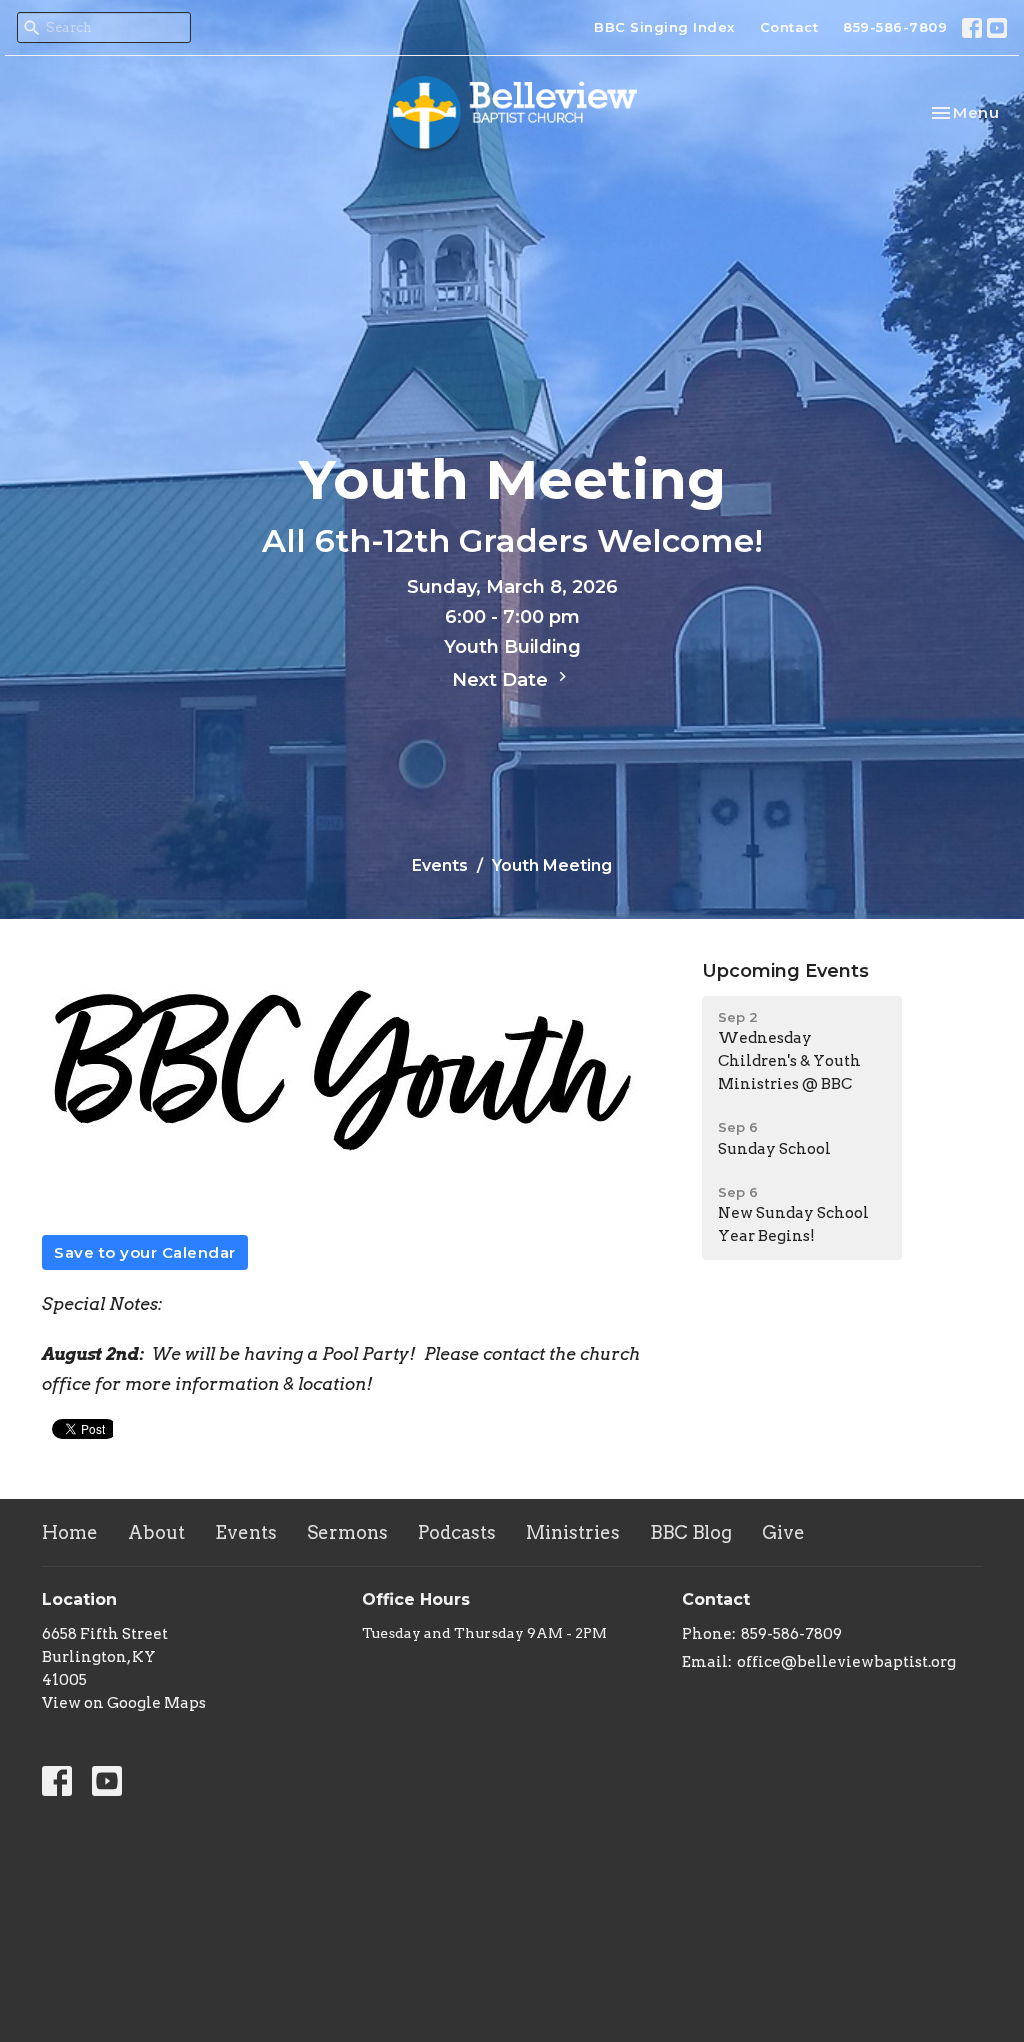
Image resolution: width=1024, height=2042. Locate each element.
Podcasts (457, 1532)
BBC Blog (691, 1532)
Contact (789, 27)
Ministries (573, 1532)
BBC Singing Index (664, 27)
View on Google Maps (124, 1703)
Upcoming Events (785, 971)
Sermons (347, 1532)
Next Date (502, 680)
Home (70, 1532)
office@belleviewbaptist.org (846, 1662)
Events (440, 865)
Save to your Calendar (145, 1252)
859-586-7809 (895, 27)
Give (783, 1532)
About (156, 1532)
